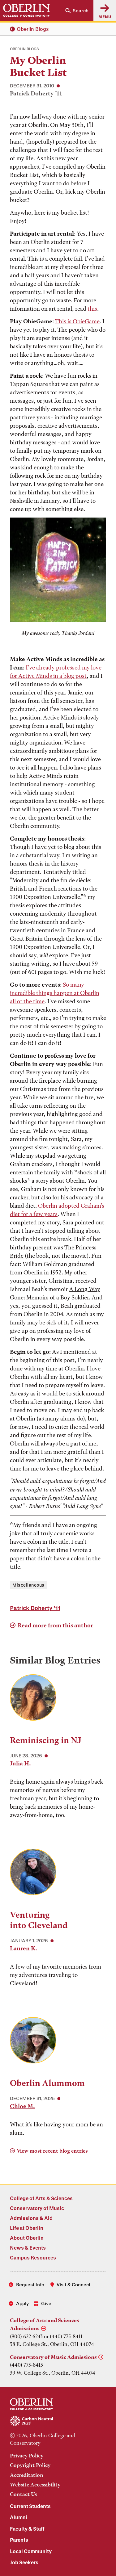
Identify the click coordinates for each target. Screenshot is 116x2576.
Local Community (31, 2551)
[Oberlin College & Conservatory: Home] (26, 10)
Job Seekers (24, 2562)
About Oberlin (27, 2238)
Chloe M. (22, 2106)
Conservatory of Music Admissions (53, 2357)
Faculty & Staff (27, 2529)
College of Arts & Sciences (41, 2198)
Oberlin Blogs (33, 29)
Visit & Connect (74, 2284)
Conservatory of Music (37, 2208)
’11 (35, 1608)
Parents (19, 2540)
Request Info (30, 2284)
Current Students (30, 2506)
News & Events (28, 2248)
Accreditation (27, 2475)
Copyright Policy (30, 2465)
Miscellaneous (28, 1585)
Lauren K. (24, 1948)
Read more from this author (55, 1625)
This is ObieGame (77, 321)
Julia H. (20, 1763)
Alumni (19, 2517)
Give (46, 2303)
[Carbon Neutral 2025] (58, 2421)
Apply (22, 2303)
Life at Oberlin (27, 2228)
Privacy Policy (27, 2456)
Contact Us (23, 2494)
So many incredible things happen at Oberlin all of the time (55, 993)
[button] (77, 11)
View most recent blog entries (52, 2151)
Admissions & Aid (31, 2218)
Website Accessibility (35, 2485)
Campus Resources (33, 2257)
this (92, 309)
